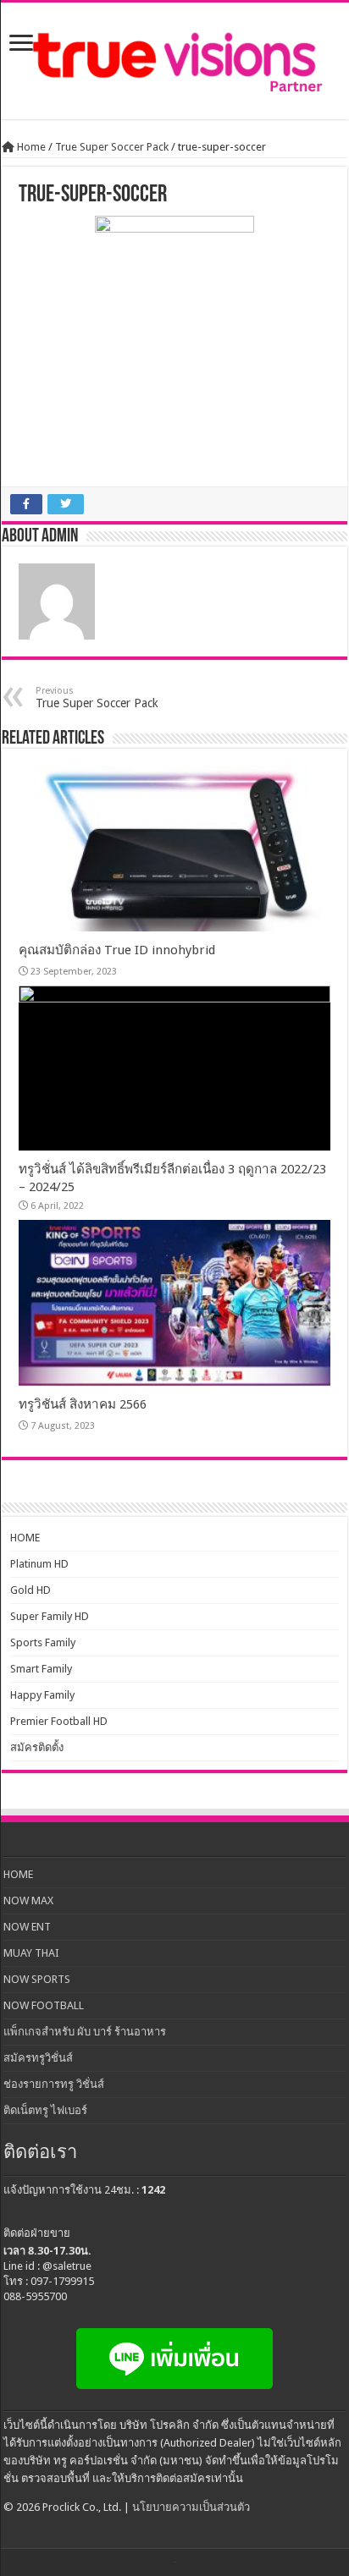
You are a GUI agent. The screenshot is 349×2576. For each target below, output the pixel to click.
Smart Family (41, 1669)
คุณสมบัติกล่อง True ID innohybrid (117, 950)
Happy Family (42, 1695)
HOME (25, 1538)
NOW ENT (27, 1927)
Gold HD (30, 1590)
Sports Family (43, 1642)
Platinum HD (39, 1564)
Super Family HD (50, 1616)
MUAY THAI (31, 1953)
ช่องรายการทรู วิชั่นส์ (54, 2084)
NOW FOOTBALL (44, 2005)
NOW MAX (28, 1900)
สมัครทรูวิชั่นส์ (38, 2058)
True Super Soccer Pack (112, 147)
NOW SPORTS (37, 1979)
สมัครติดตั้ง (37, 1747)
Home (30, 147)
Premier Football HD (59, 1721)
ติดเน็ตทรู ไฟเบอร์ (45, 2110)
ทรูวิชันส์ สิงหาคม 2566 (83, 1404)
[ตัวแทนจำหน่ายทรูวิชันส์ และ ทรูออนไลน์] (174, 61)
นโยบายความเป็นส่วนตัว (191, 2507)
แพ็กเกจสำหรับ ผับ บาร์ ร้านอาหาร (85, 2032)
